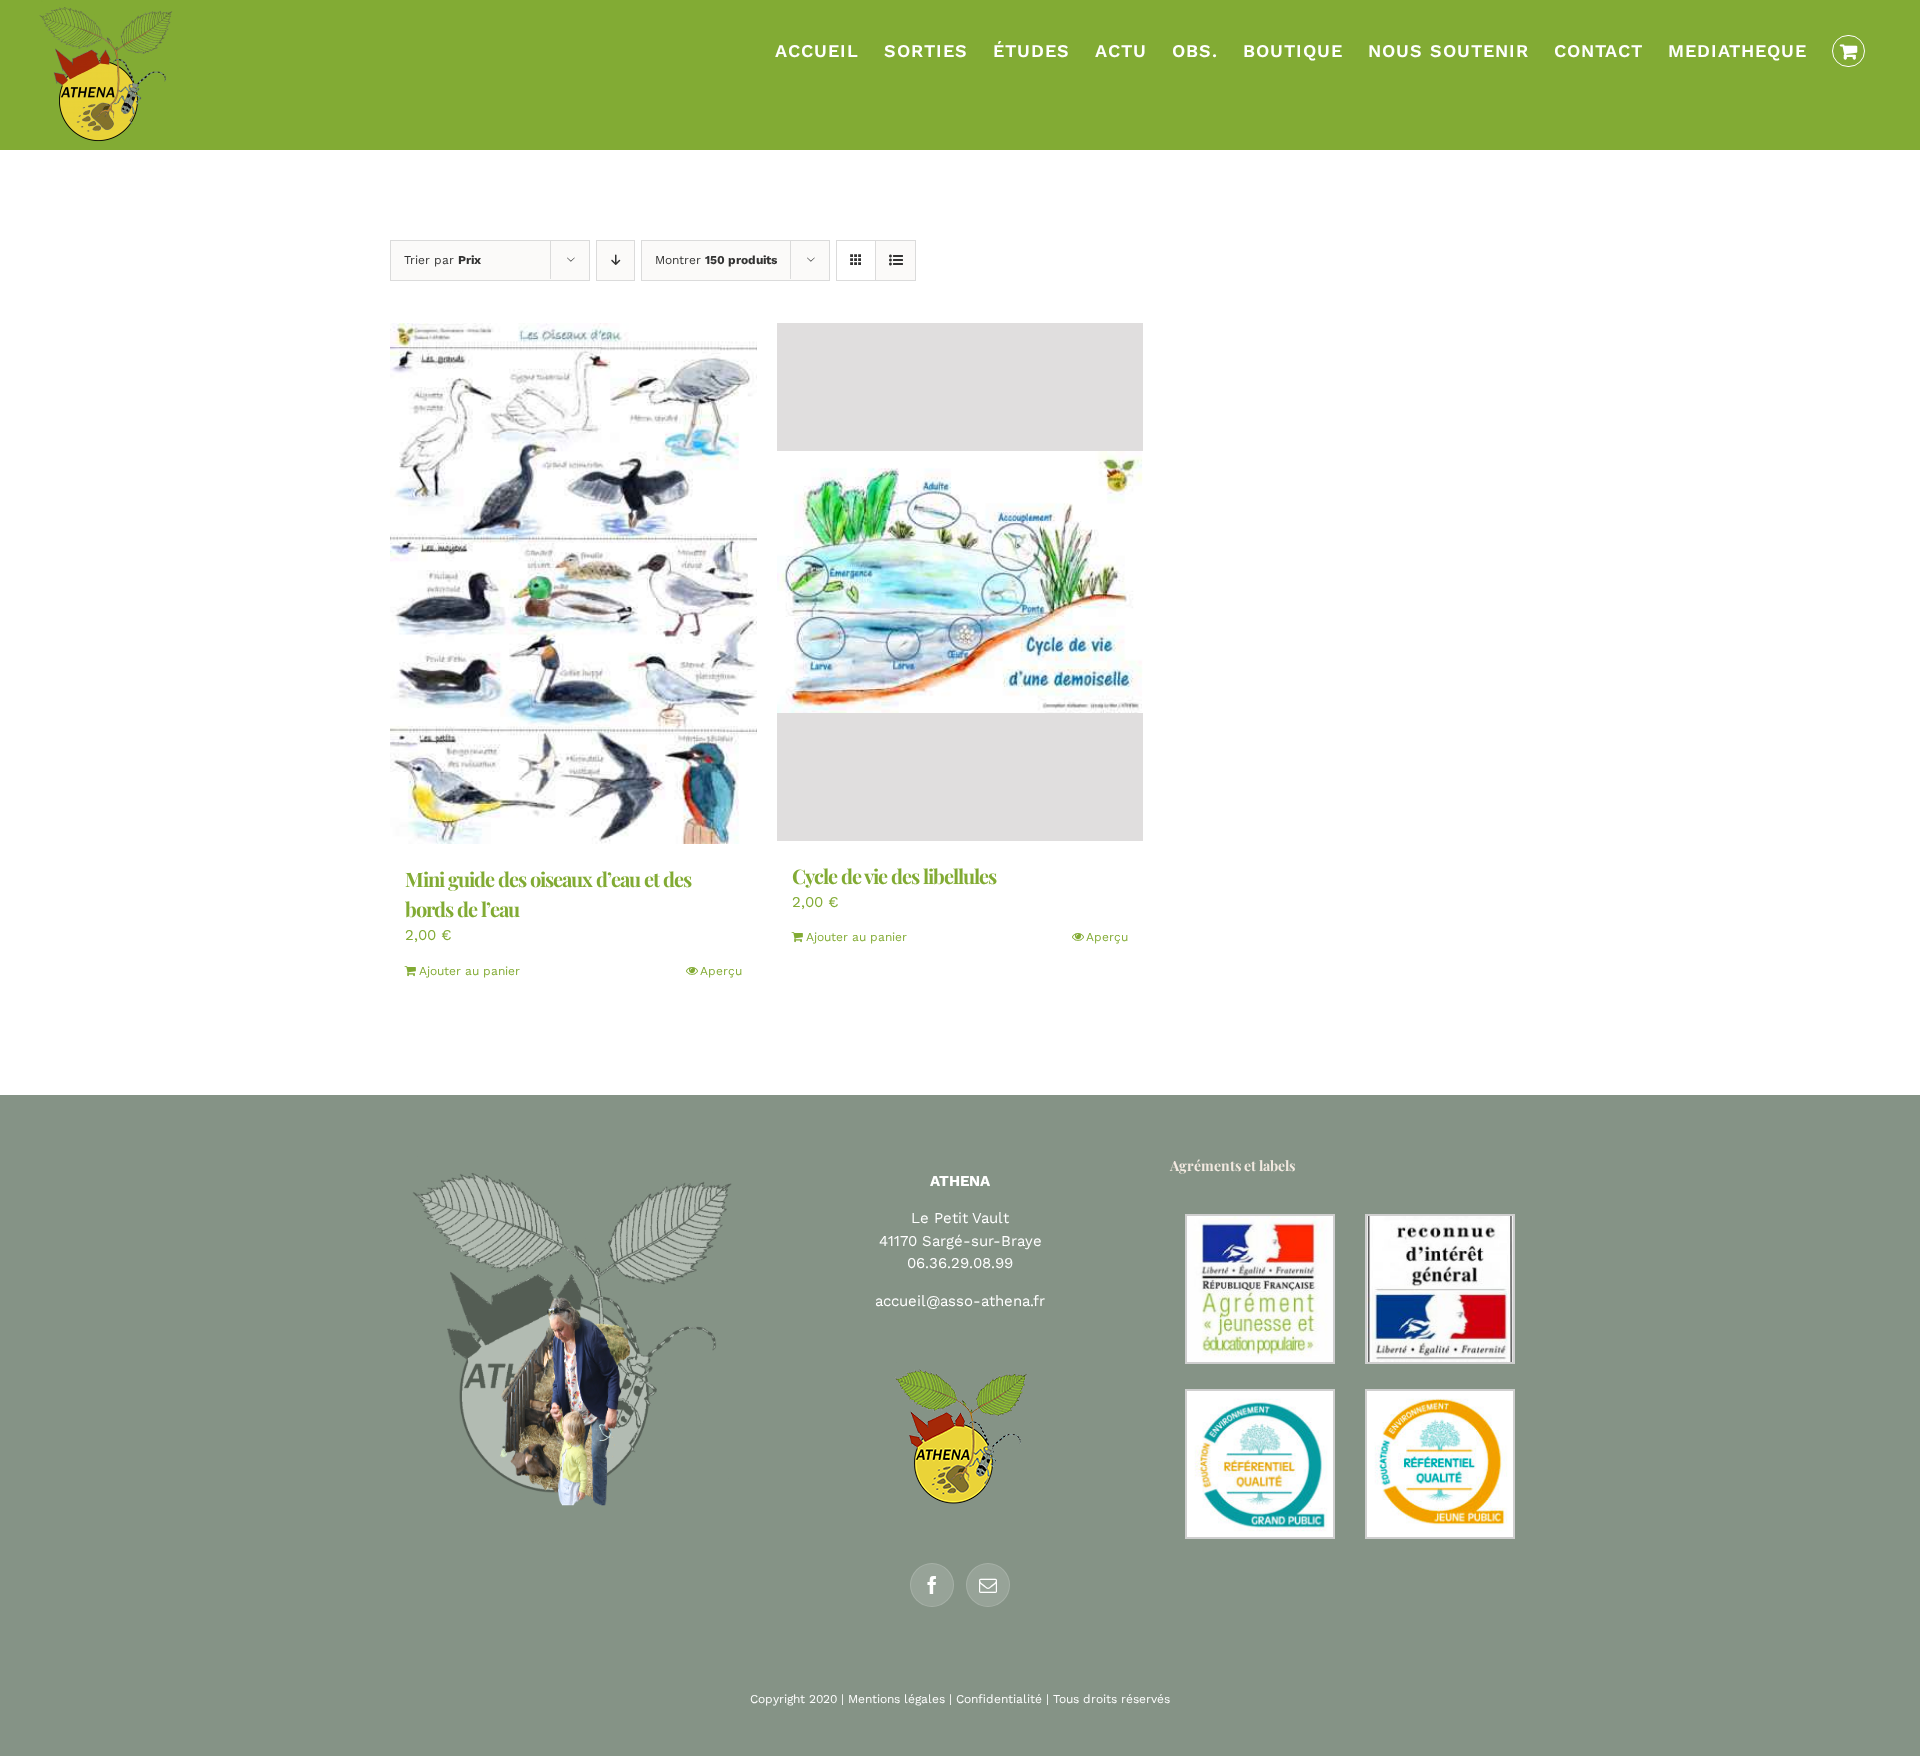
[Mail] (988, 1585)
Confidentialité (999, 1699)
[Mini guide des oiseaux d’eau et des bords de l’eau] (573, 583)
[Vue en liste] (895, 260)
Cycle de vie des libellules (894, 875)
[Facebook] (932, 1585)
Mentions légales (896, 1699)
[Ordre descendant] (615, 260)
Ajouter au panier (469, 971)
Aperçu (721, 971)
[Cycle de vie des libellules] (960, 582)
